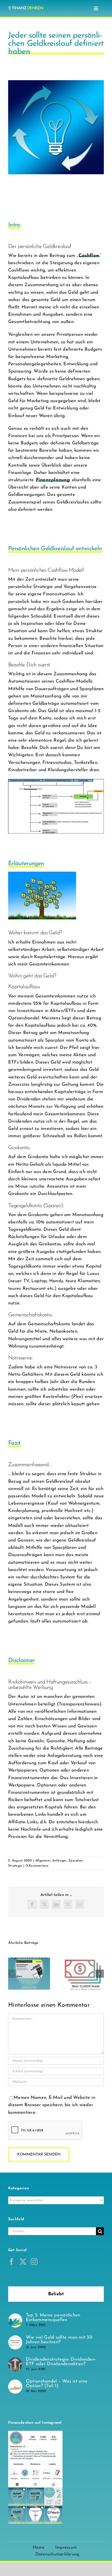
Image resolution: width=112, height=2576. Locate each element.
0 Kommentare (37, 1866)
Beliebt (56, 2294)
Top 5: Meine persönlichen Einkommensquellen (53, 2318)
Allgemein (43, 1861)
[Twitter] (23, 2262)
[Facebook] (12, 2262)
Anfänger (60, 1861)
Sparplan (76, 1861)
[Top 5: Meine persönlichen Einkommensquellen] (15, 2317)
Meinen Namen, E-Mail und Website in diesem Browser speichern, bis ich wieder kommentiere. (52, 2105)
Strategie (15, 1866)
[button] (12, 1974)
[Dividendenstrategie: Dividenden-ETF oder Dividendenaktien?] (15, 2361)
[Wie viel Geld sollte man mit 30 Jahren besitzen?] (15, 2339)
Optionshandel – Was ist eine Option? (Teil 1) (57, 2384)
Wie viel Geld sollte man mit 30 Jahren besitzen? (59, 2340)
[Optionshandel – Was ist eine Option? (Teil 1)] (15, 2383)
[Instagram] (34, 2262)
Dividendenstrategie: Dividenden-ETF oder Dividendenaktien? (61, 2362)
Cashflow (89, 256)
